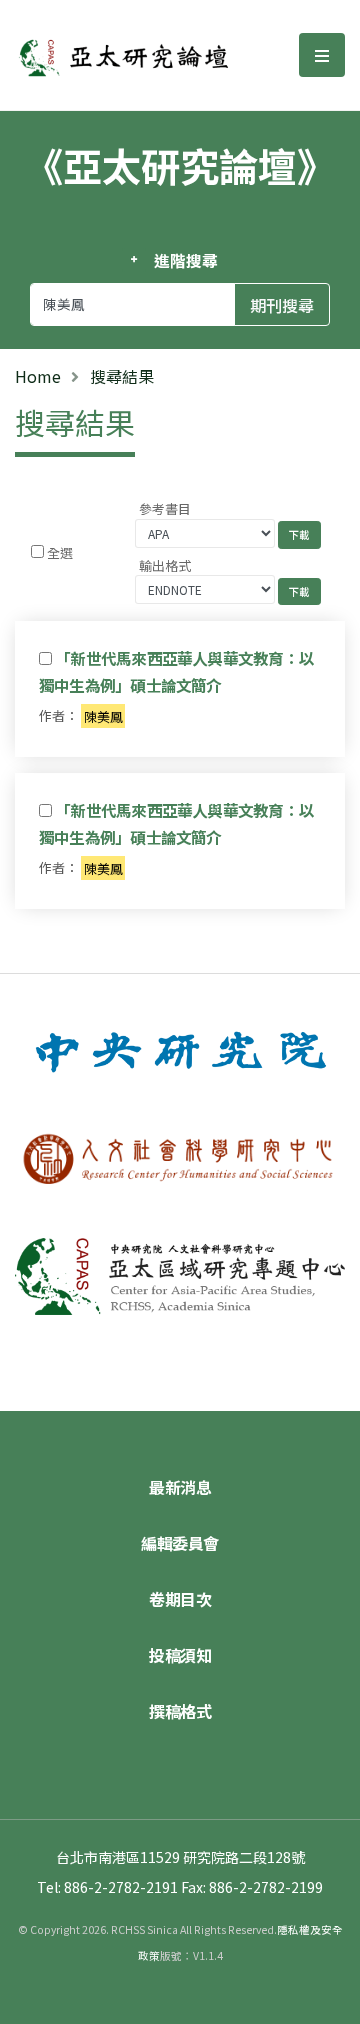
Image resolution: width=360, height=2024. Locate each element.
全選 (60, 552)
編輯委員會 (180, 1543)
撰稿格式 (180, 1711)
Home (38, 376)
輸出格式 (165, 565)
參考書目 (165, 508)
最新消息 (180, 1487)
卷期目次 (180, 1599)
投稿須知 (180, 1655)
